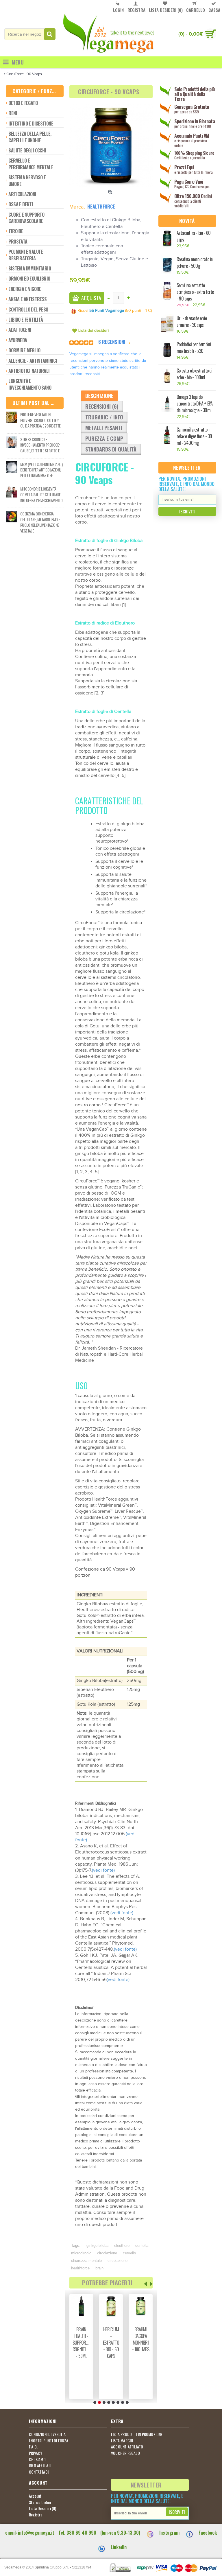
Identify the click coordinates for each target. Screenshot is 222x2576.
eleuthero (122, 2246)
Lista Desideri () (43, 2508)
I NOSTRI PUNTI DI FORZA (49, 2441)
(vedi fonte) (103, 1870)
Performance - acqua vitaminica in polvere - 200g (142, 2343)
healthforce (80, 2268)
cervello (129, 2253)
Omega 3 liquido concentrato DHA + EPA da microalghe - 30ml (195, 404)
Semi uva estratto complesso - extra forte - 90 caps (195, 292)
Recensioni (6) (102, 406)
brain (99, 2268)
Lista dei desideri (94, 331)
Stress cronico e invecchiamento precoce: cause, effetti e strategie (40, 445)
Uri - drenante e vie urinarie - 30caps (192, 322)
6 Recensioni (112, 342)
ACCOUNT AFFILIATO (127, 2447)
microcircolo (81, 2253)
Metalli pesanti (104, 428)
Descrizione (99, 396)
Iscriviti (187, 511)
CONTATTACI (39, 2472)
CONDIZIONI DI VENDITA (47, 2434)
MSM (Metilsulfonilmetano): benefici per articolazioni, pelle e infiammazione (42, 470)
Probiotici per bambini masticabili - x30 (194, 348)
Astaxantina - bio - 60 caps (194, 236)
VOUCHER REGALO (125, 2453)
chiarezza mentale (86, 2261)
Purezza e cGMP (104, 438)
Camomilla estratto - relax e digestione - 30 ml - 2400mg (194, 436)
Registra (36, 2515)
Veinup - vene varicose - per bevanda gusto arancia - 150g (111, 2353)
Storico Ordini (40, 2502)
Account (35, 2496)
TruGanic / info (104, 417)
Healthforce (101, 207)
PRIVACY (36, 2453)
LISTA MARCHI (122, 2441)
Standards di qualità (111, 449)
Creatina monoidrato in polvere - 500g (195, 263)
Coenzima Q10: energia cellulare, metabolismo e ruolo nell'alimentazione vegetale (40, 522)
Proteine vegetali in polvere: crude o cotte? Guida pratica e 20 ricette (40, 420)
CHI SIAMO (37, 2459)
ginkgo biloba (97, 2246)
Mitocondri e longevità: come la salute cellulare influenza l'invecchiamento (41, 494)
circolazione (107, 2253)
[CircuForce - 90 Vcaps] (111, 145)
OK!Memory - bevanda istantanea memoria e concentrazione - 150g (82, 2349)
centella (142, 2246)
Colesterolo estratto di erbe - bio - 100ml (195, 374)
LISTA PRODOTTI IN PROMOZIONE (137, 2434)
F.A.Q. (33, 2447)
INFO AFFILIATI (40, 2466)
